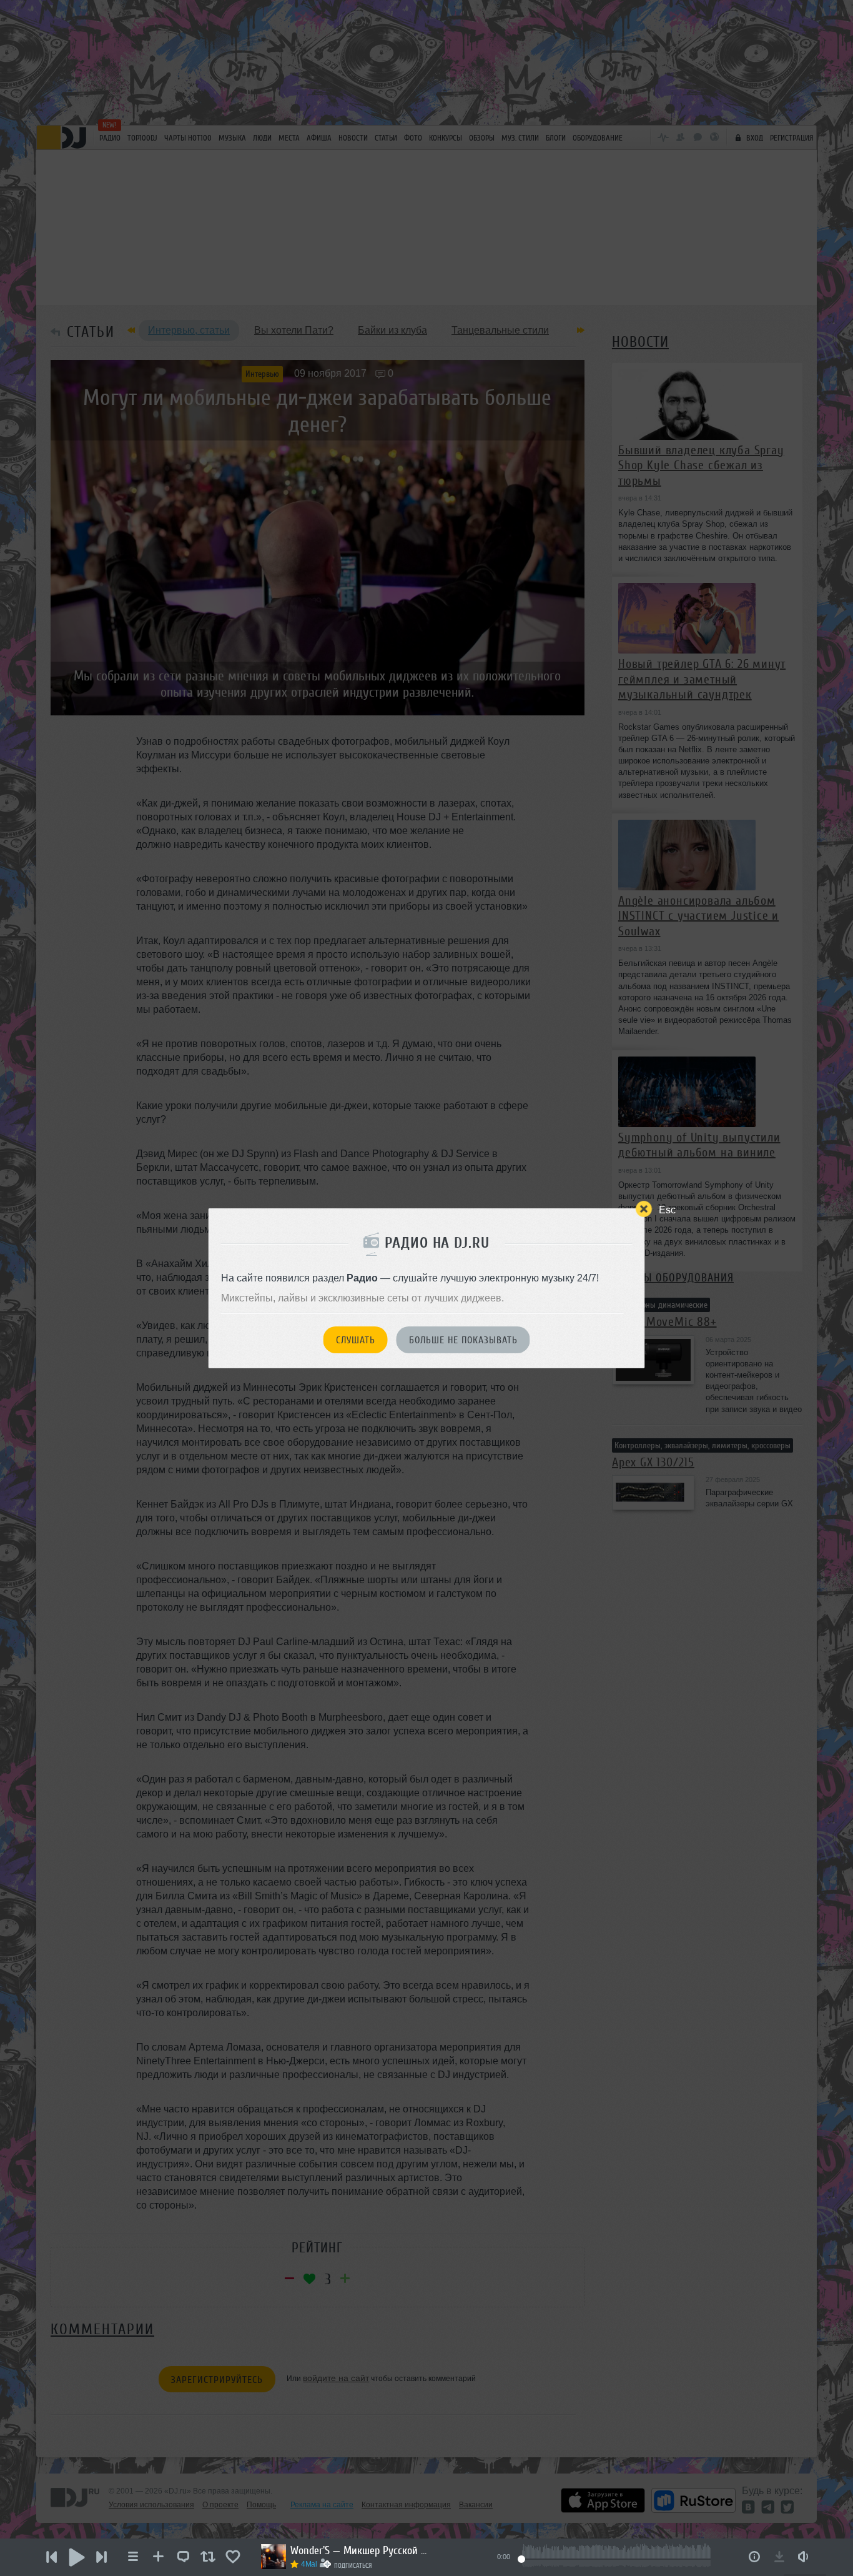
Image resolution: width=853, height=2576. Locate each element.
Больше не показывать (463, 1340)
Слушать (356, 1340)
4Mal (309, 2564)
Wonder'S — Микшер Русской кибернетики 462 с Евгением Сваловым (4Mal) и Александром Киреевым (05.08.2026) (359, 2550)
